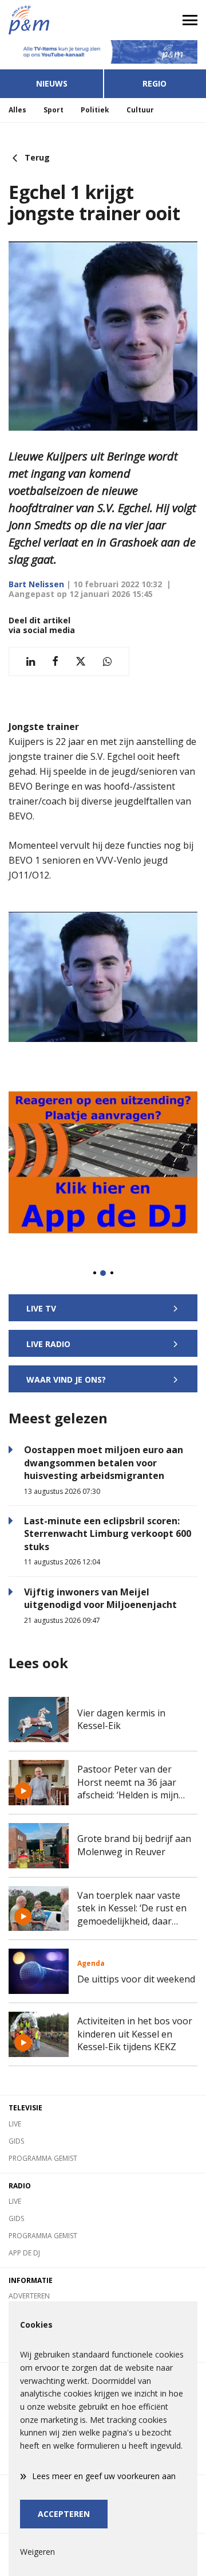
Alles (17, 110)
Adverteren (29, 2296)
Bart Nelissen (36, 584)
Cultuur (140, 110)
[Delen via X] (81, 661)
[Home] (51, 20)
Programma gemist (43, 2158)
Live (15, 2124)
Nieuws (52, 83)
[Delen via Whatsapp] (107, 661)
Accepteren (64, 2514)
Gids (16, 2141)
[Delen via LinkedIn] (31, 661)
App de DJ (24, 2253)
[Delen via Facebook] (55, 661)
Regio (154, 83)
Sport (54, 110)
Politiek (95, 110)
